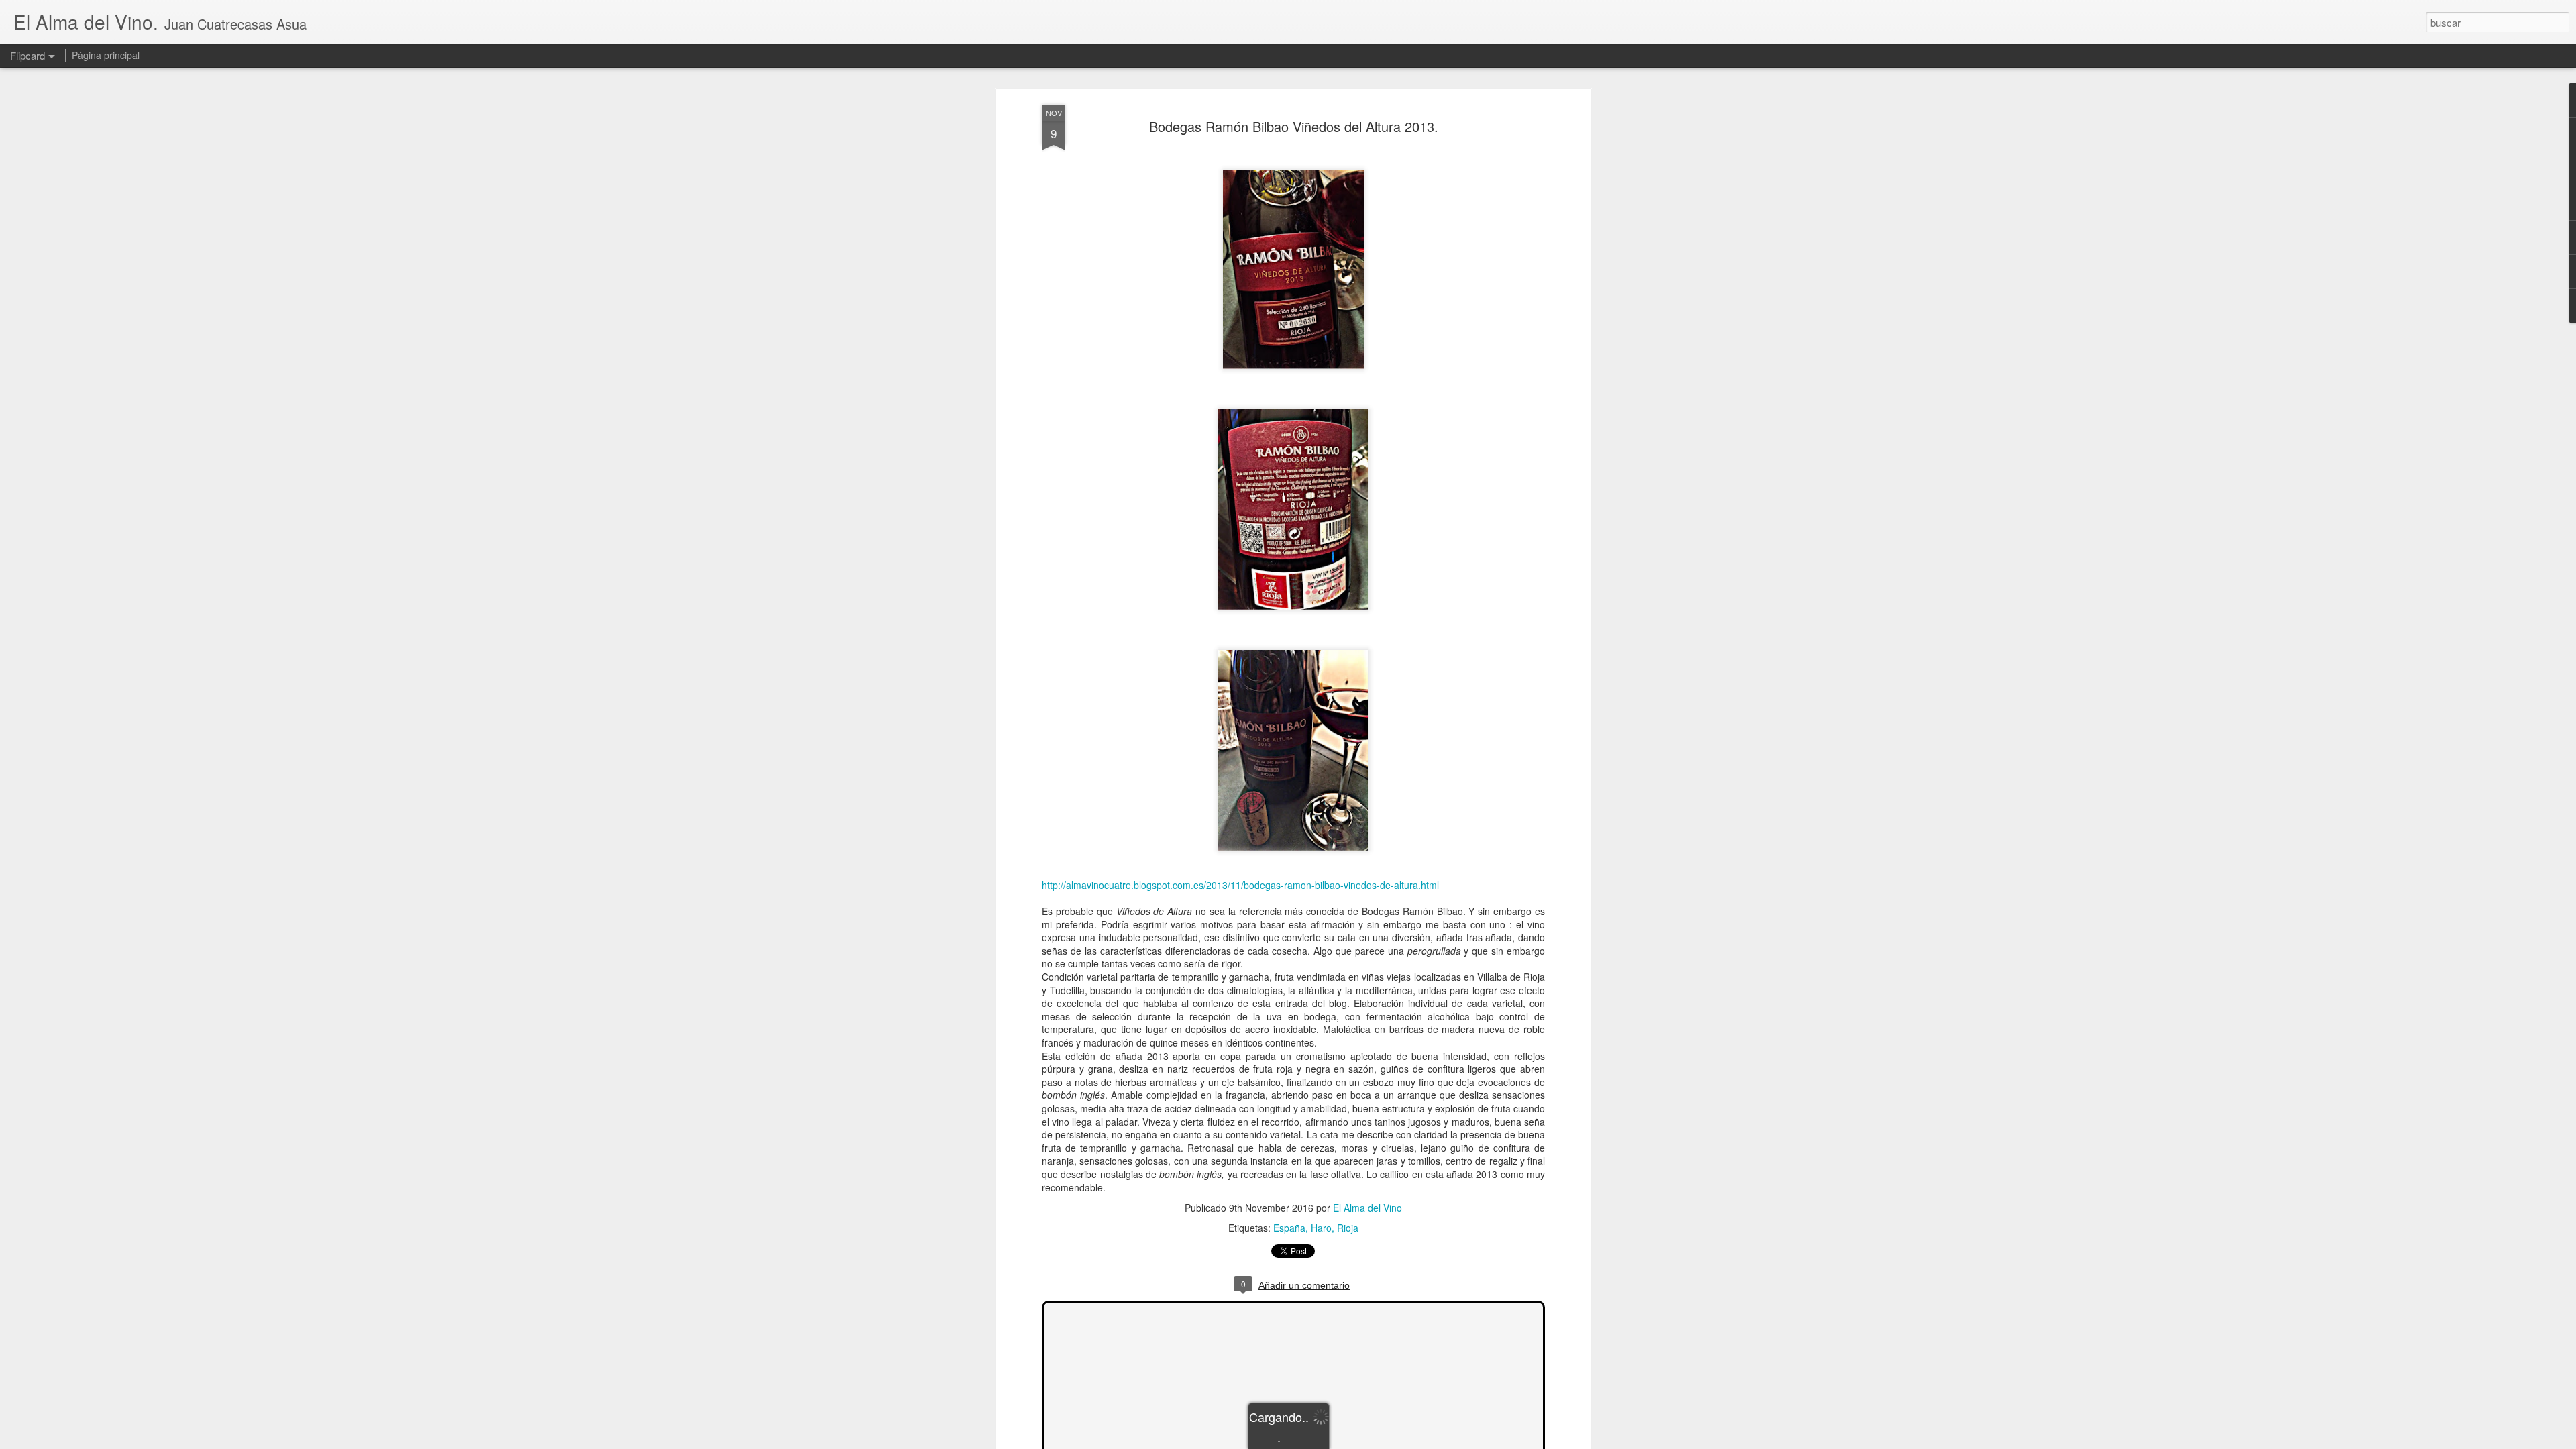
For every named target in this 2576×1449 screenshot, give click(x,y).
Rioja (1348, 1228)
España (1289, 1228)
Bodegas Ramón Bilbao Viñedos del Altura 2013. (1294, 126)
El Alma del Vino (1367, 1207)
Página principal (106, 55)
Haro (1321, 1228)
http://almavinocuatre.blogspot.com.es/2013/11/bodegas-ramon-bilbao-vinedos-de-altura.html (1240, 885)
